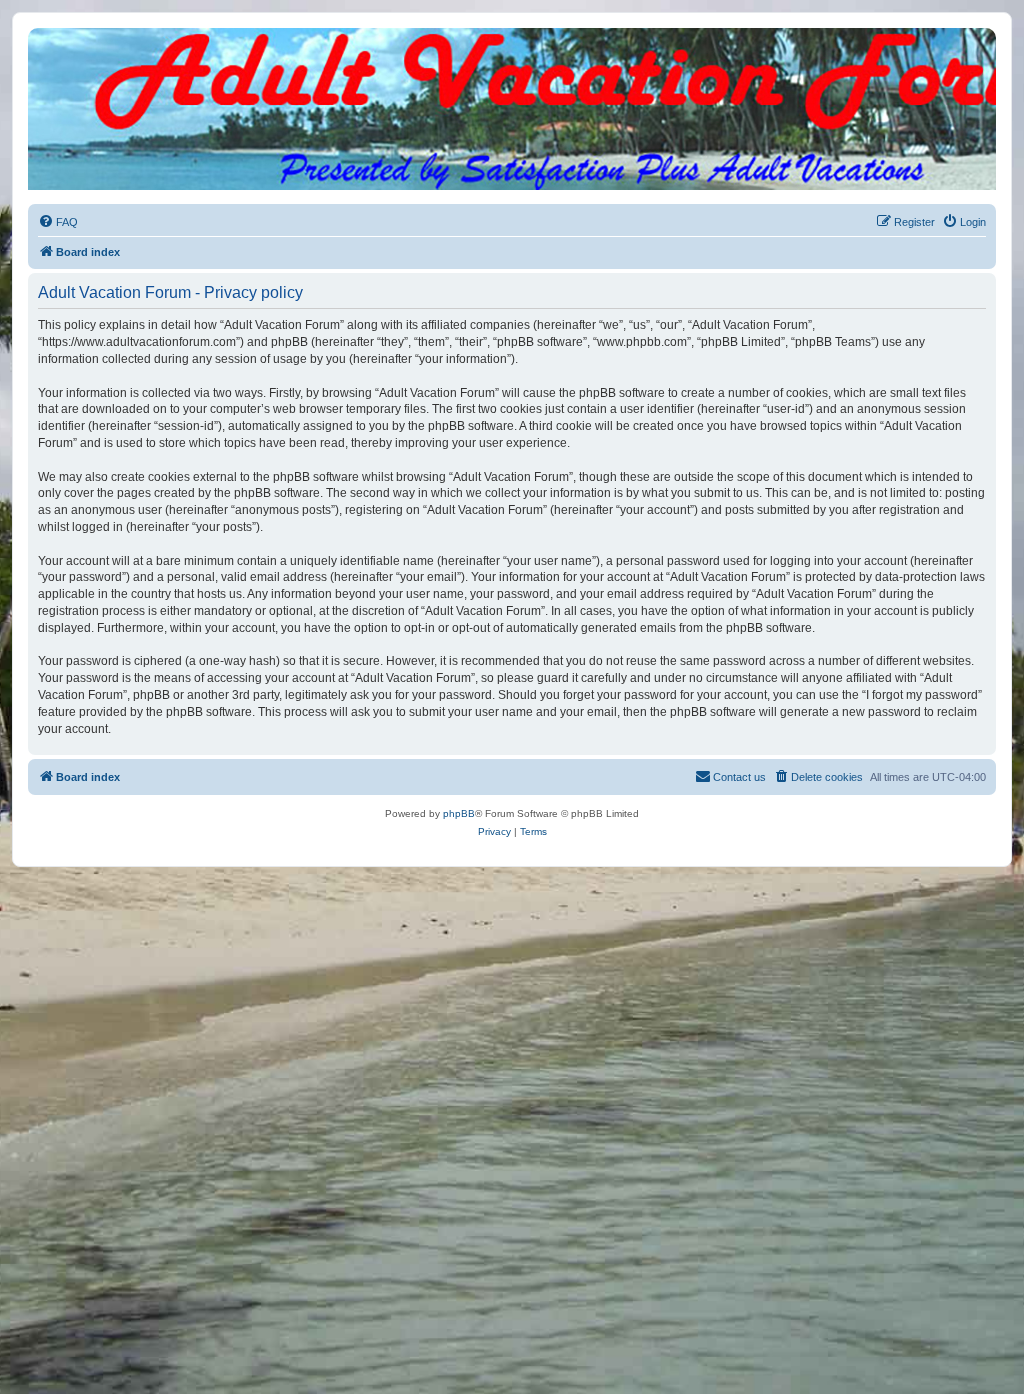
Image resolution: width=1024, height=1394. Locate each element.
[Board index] (512, 48)
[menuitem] (58, 222)
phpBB (459, 813)
